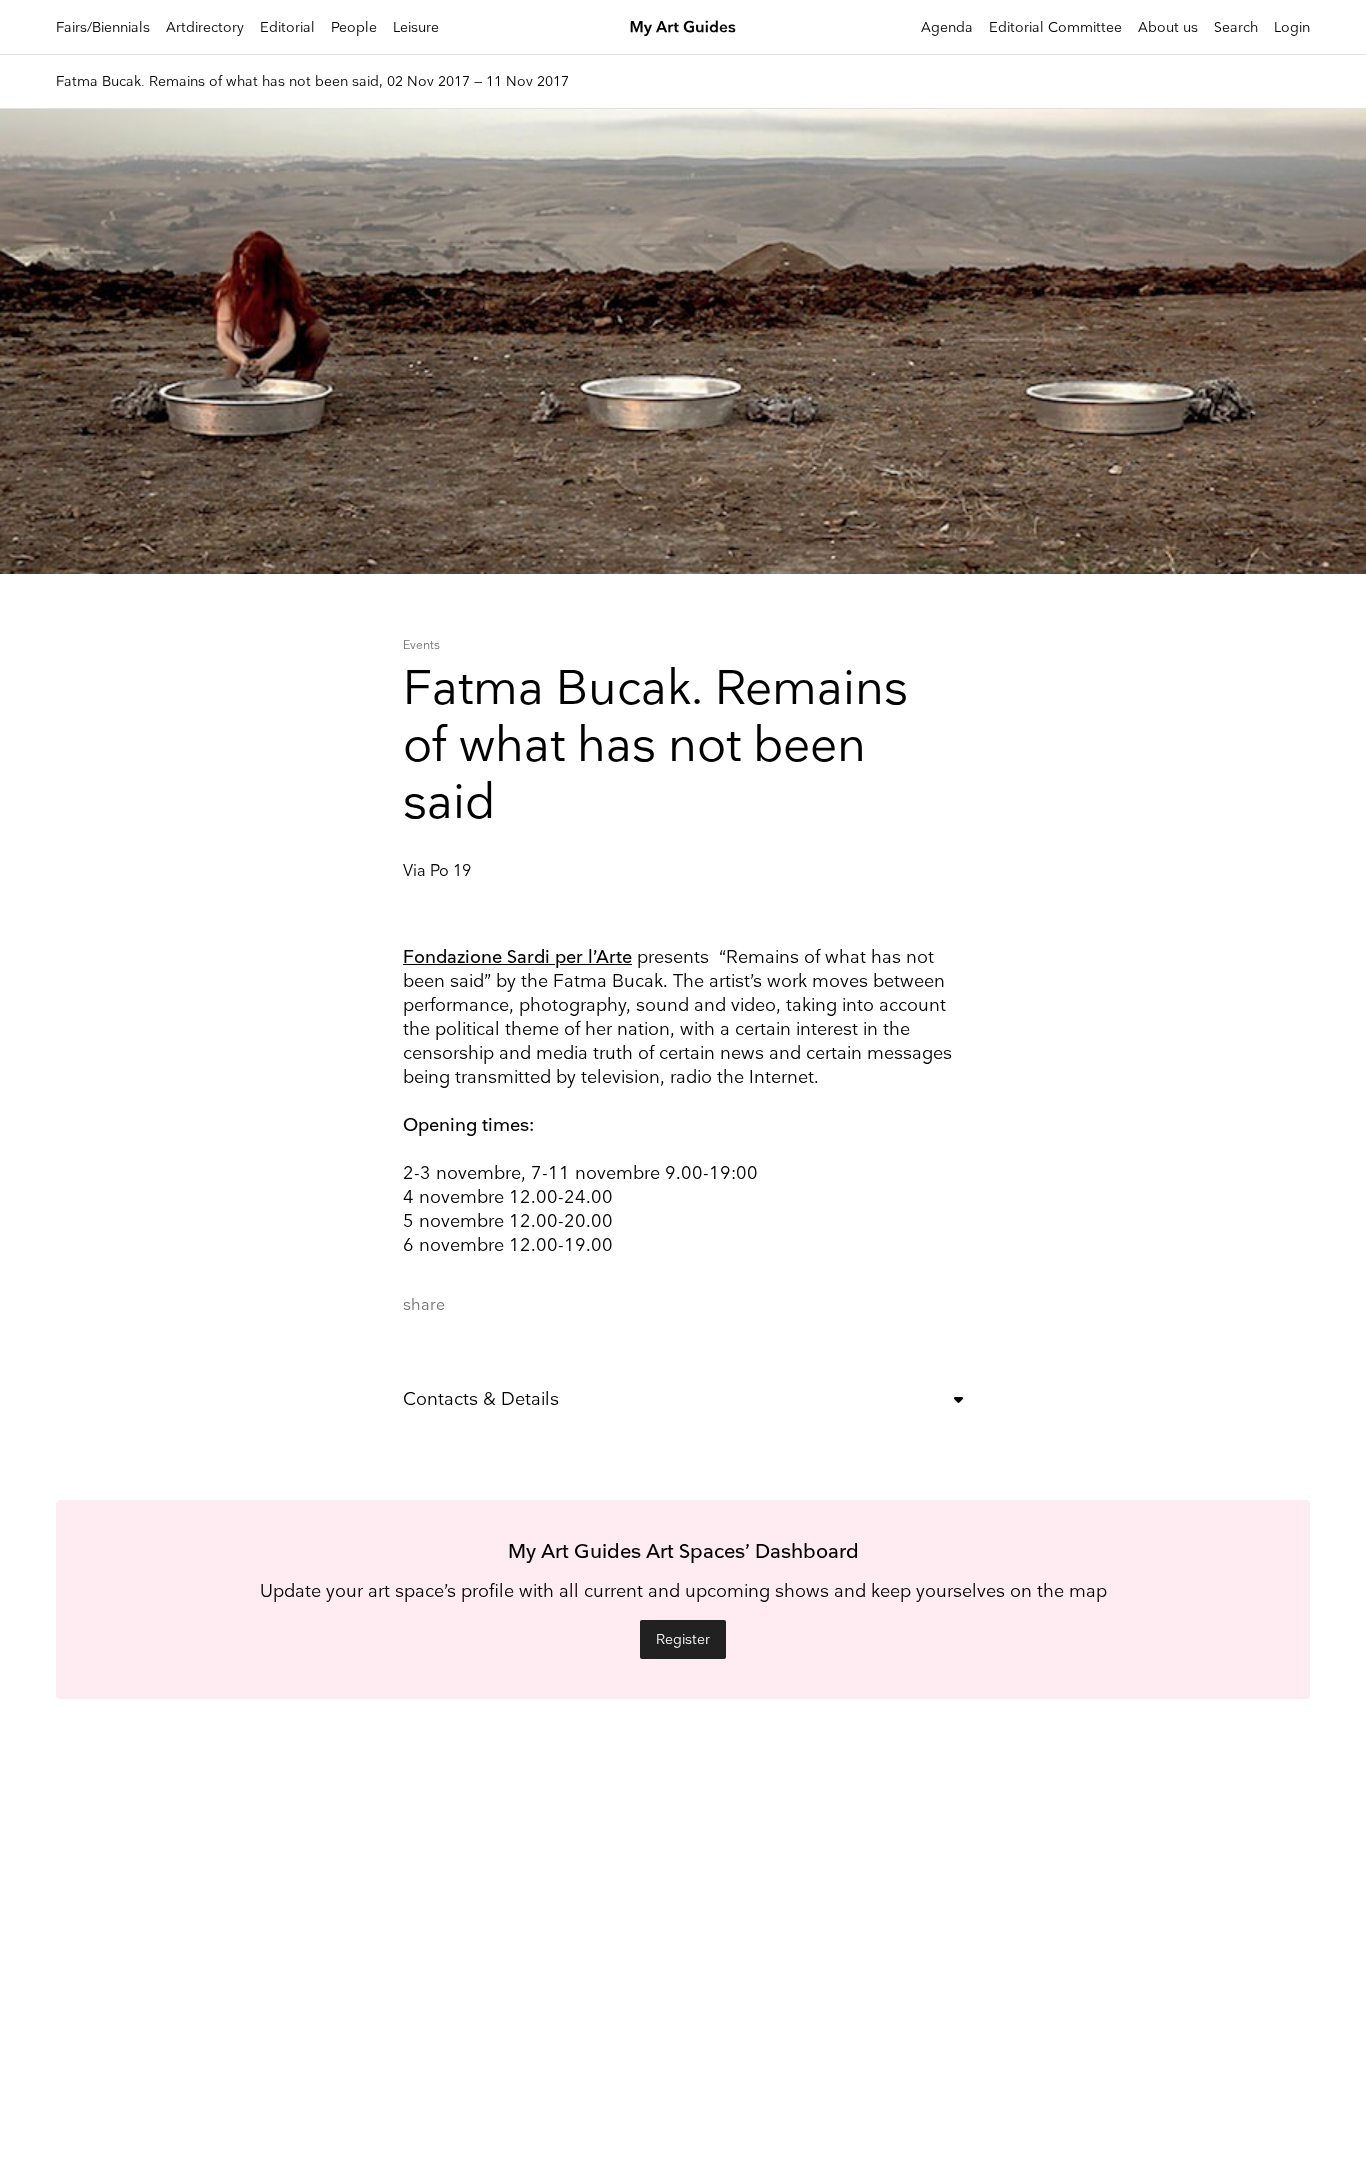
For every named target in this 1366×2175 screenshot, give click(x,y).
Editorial (287, 27)
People (354, 27)
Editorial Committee (1055, 27)
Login (1292, 27)
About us (1168, 27)
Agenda (947, 27)
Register (683, 1639)
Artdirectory (205, 27)
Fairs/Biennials (103, 27)
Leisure (416, 27)
